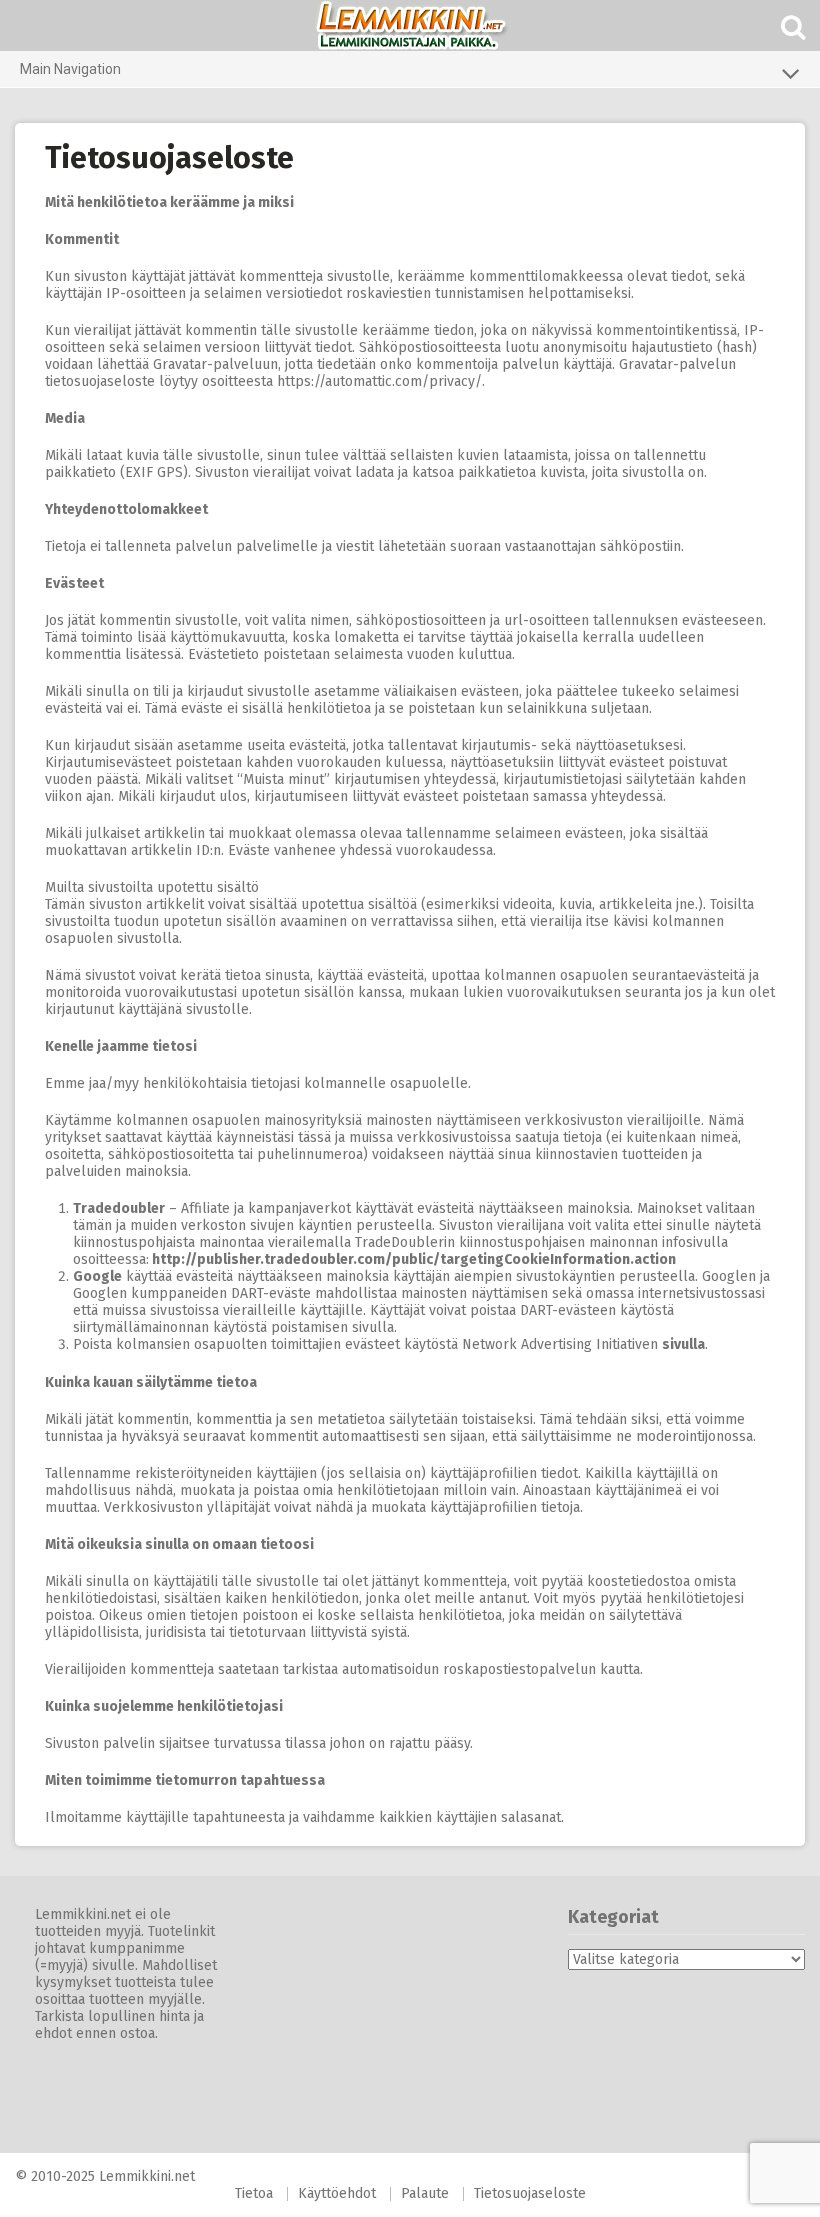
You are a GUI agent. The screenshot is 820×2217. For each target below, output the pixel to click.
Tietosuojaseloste (530, 2193)
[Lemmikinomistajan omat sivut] (410, 25)
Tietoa (254, 2193)
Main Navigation (70, 69)
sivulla (683, 1344)
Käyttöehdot (337, 2193)
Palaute (425, 2193)
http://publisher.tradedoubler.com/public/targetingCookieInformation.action (414, 1259)
